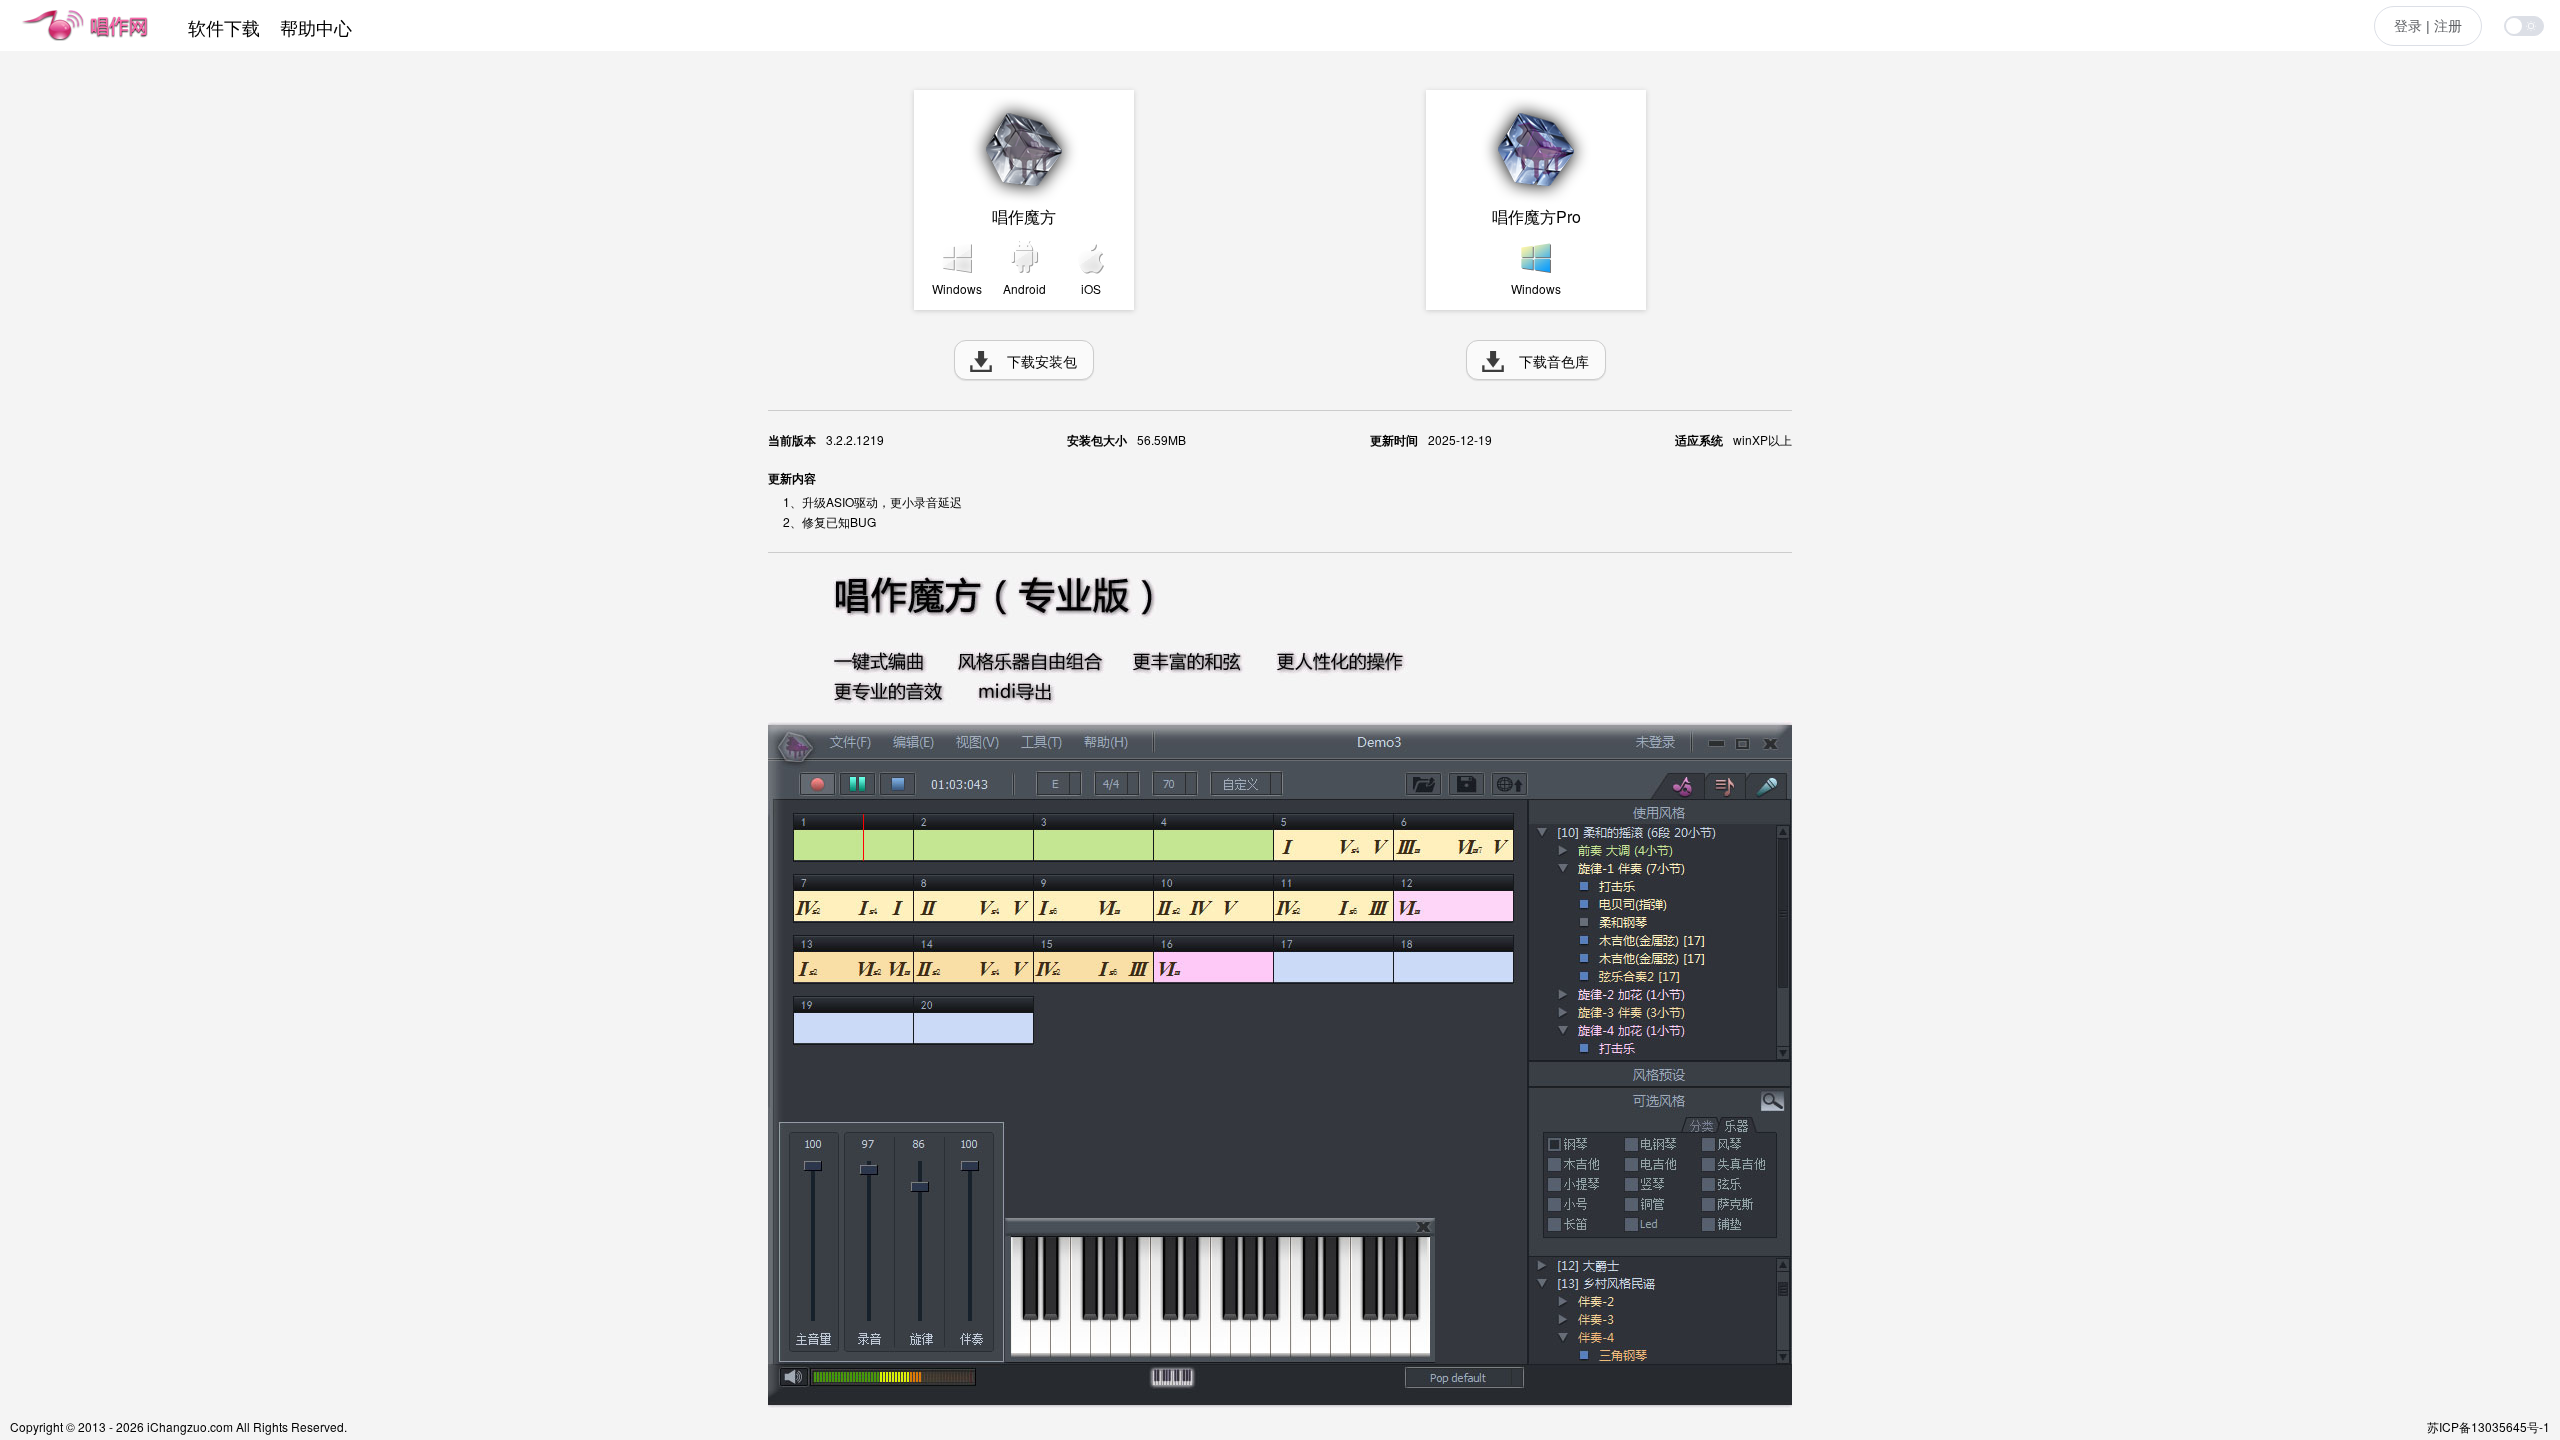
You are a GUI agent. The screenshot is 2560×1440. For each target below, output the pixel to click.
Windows (957, 288)
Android (1024, 288)
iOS (1091, 288)
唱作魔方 (1024, 216)
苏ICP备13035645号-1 (2488, 1426)
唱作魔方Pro (1536, 216)
